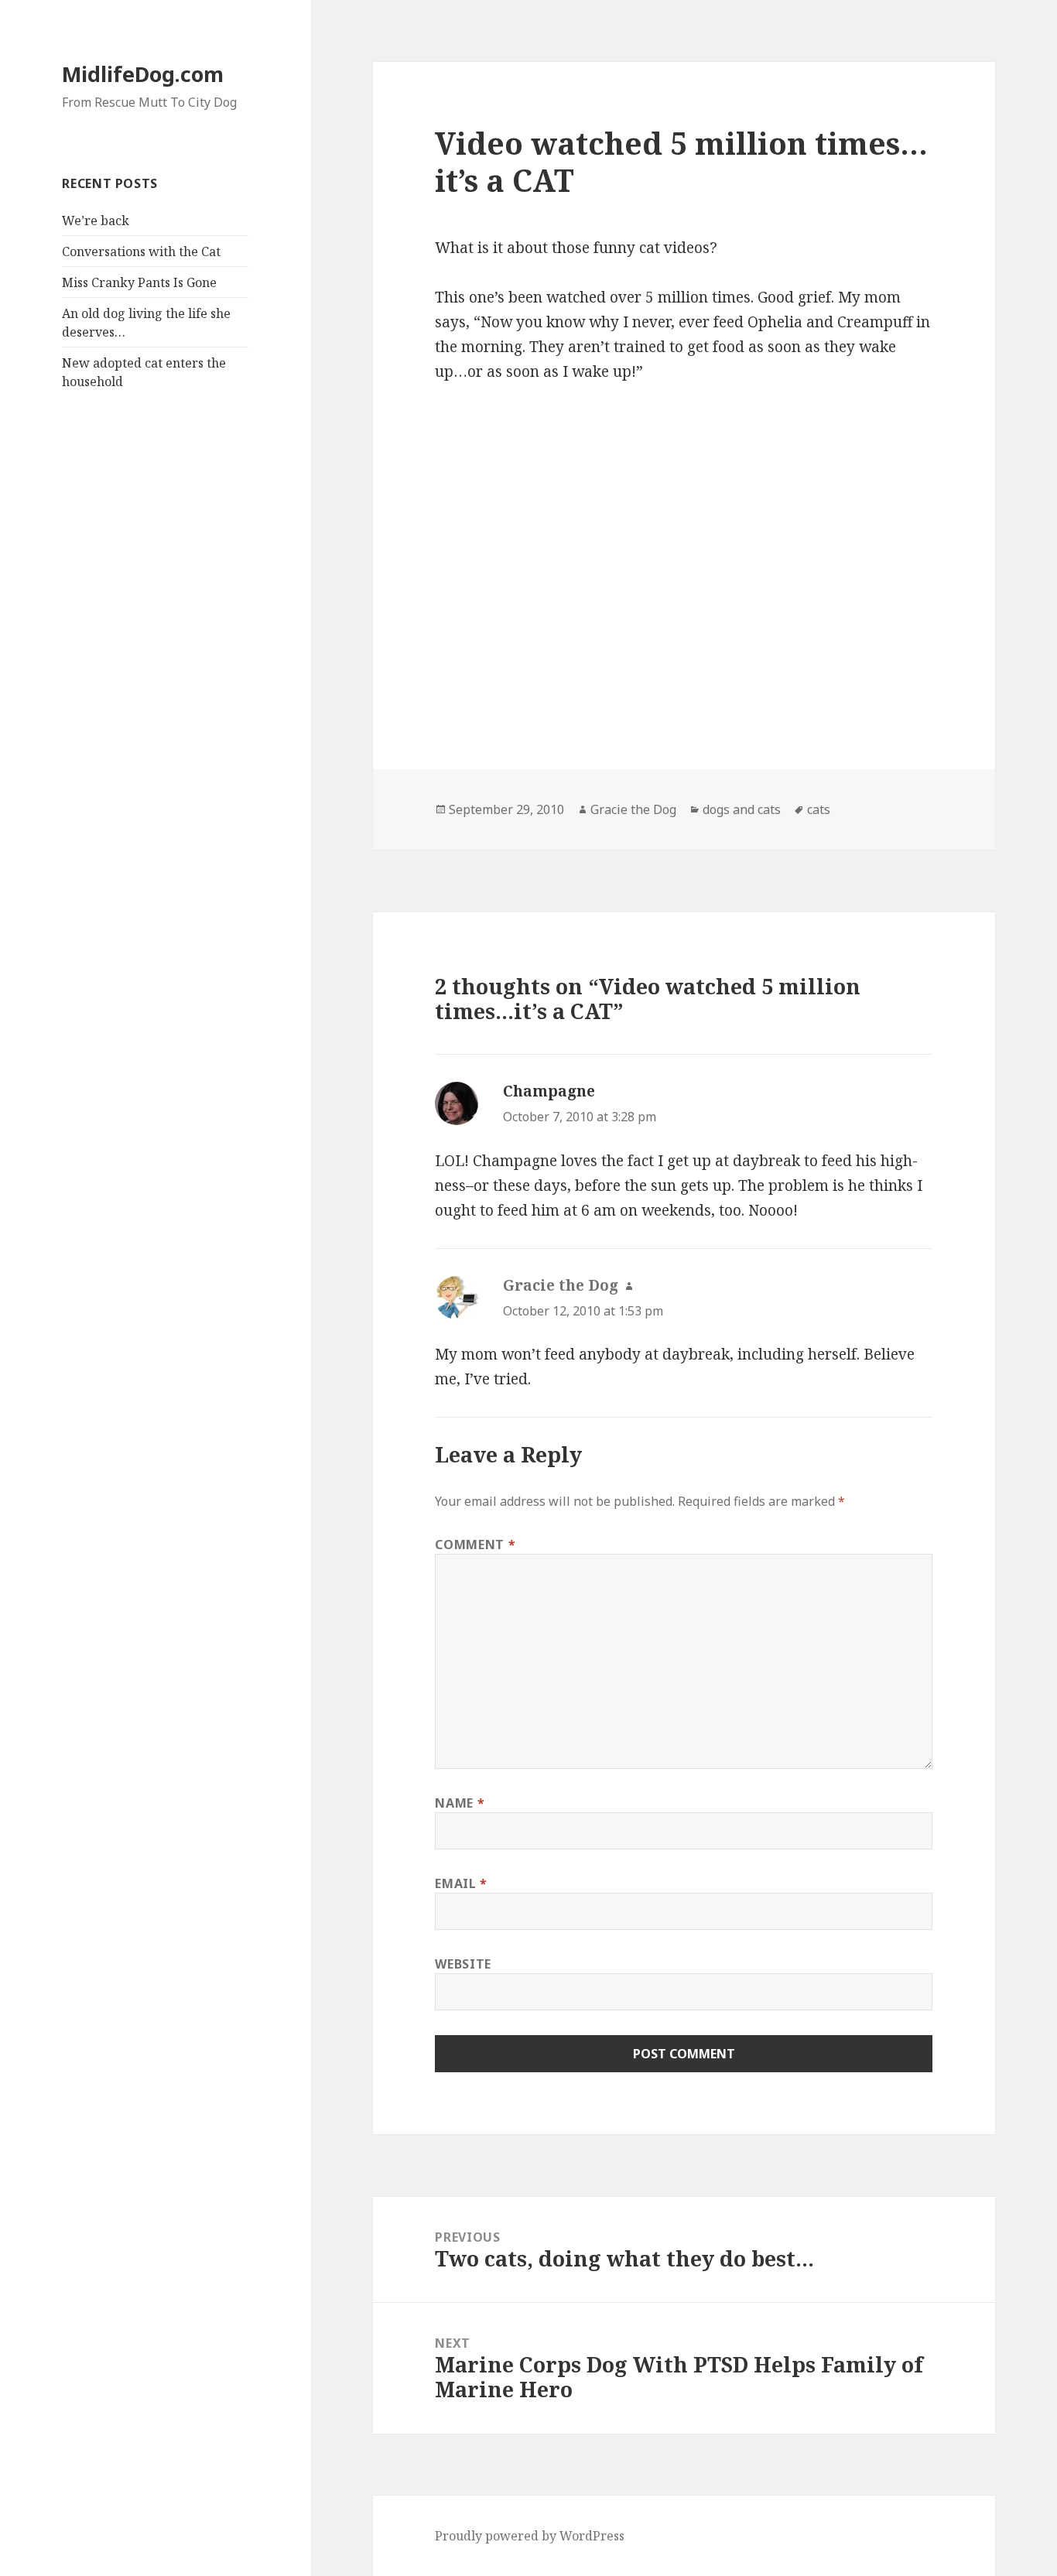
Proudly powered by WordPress (530, 2536)
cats (819, 809)
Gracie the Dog (633, 809)
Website (463, 1964)
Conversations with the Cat (141, 251)
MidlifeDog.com (143, 74)
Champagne (549, 1091)
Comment (475, 1545)
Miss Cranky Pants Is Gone (139, 282)
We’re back (96, 221)
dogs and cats (742, 809)
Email (461, 1883)
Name (460, 1803)
